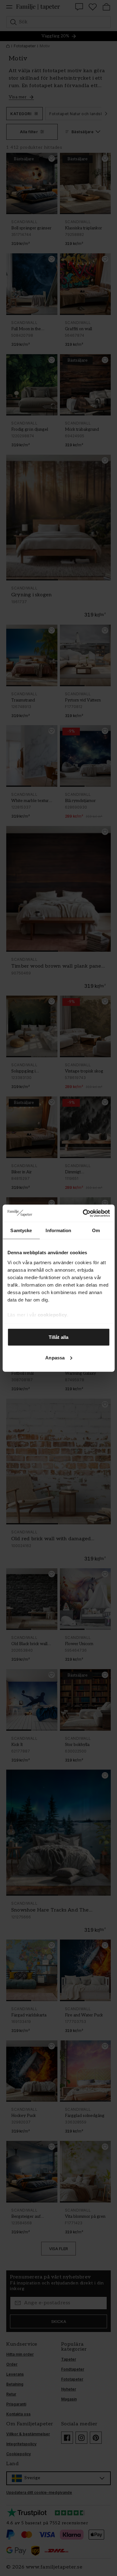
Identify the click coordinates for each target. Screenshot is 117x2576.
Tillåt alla (58, 1337)
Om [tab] (96, 1230)
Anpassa (55, 1357)
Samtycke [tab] (21, 1230)
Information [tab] (58, 1230)
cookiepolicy (52, 1314)
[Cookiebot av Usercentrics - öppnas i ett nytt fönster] (83, 1213)
